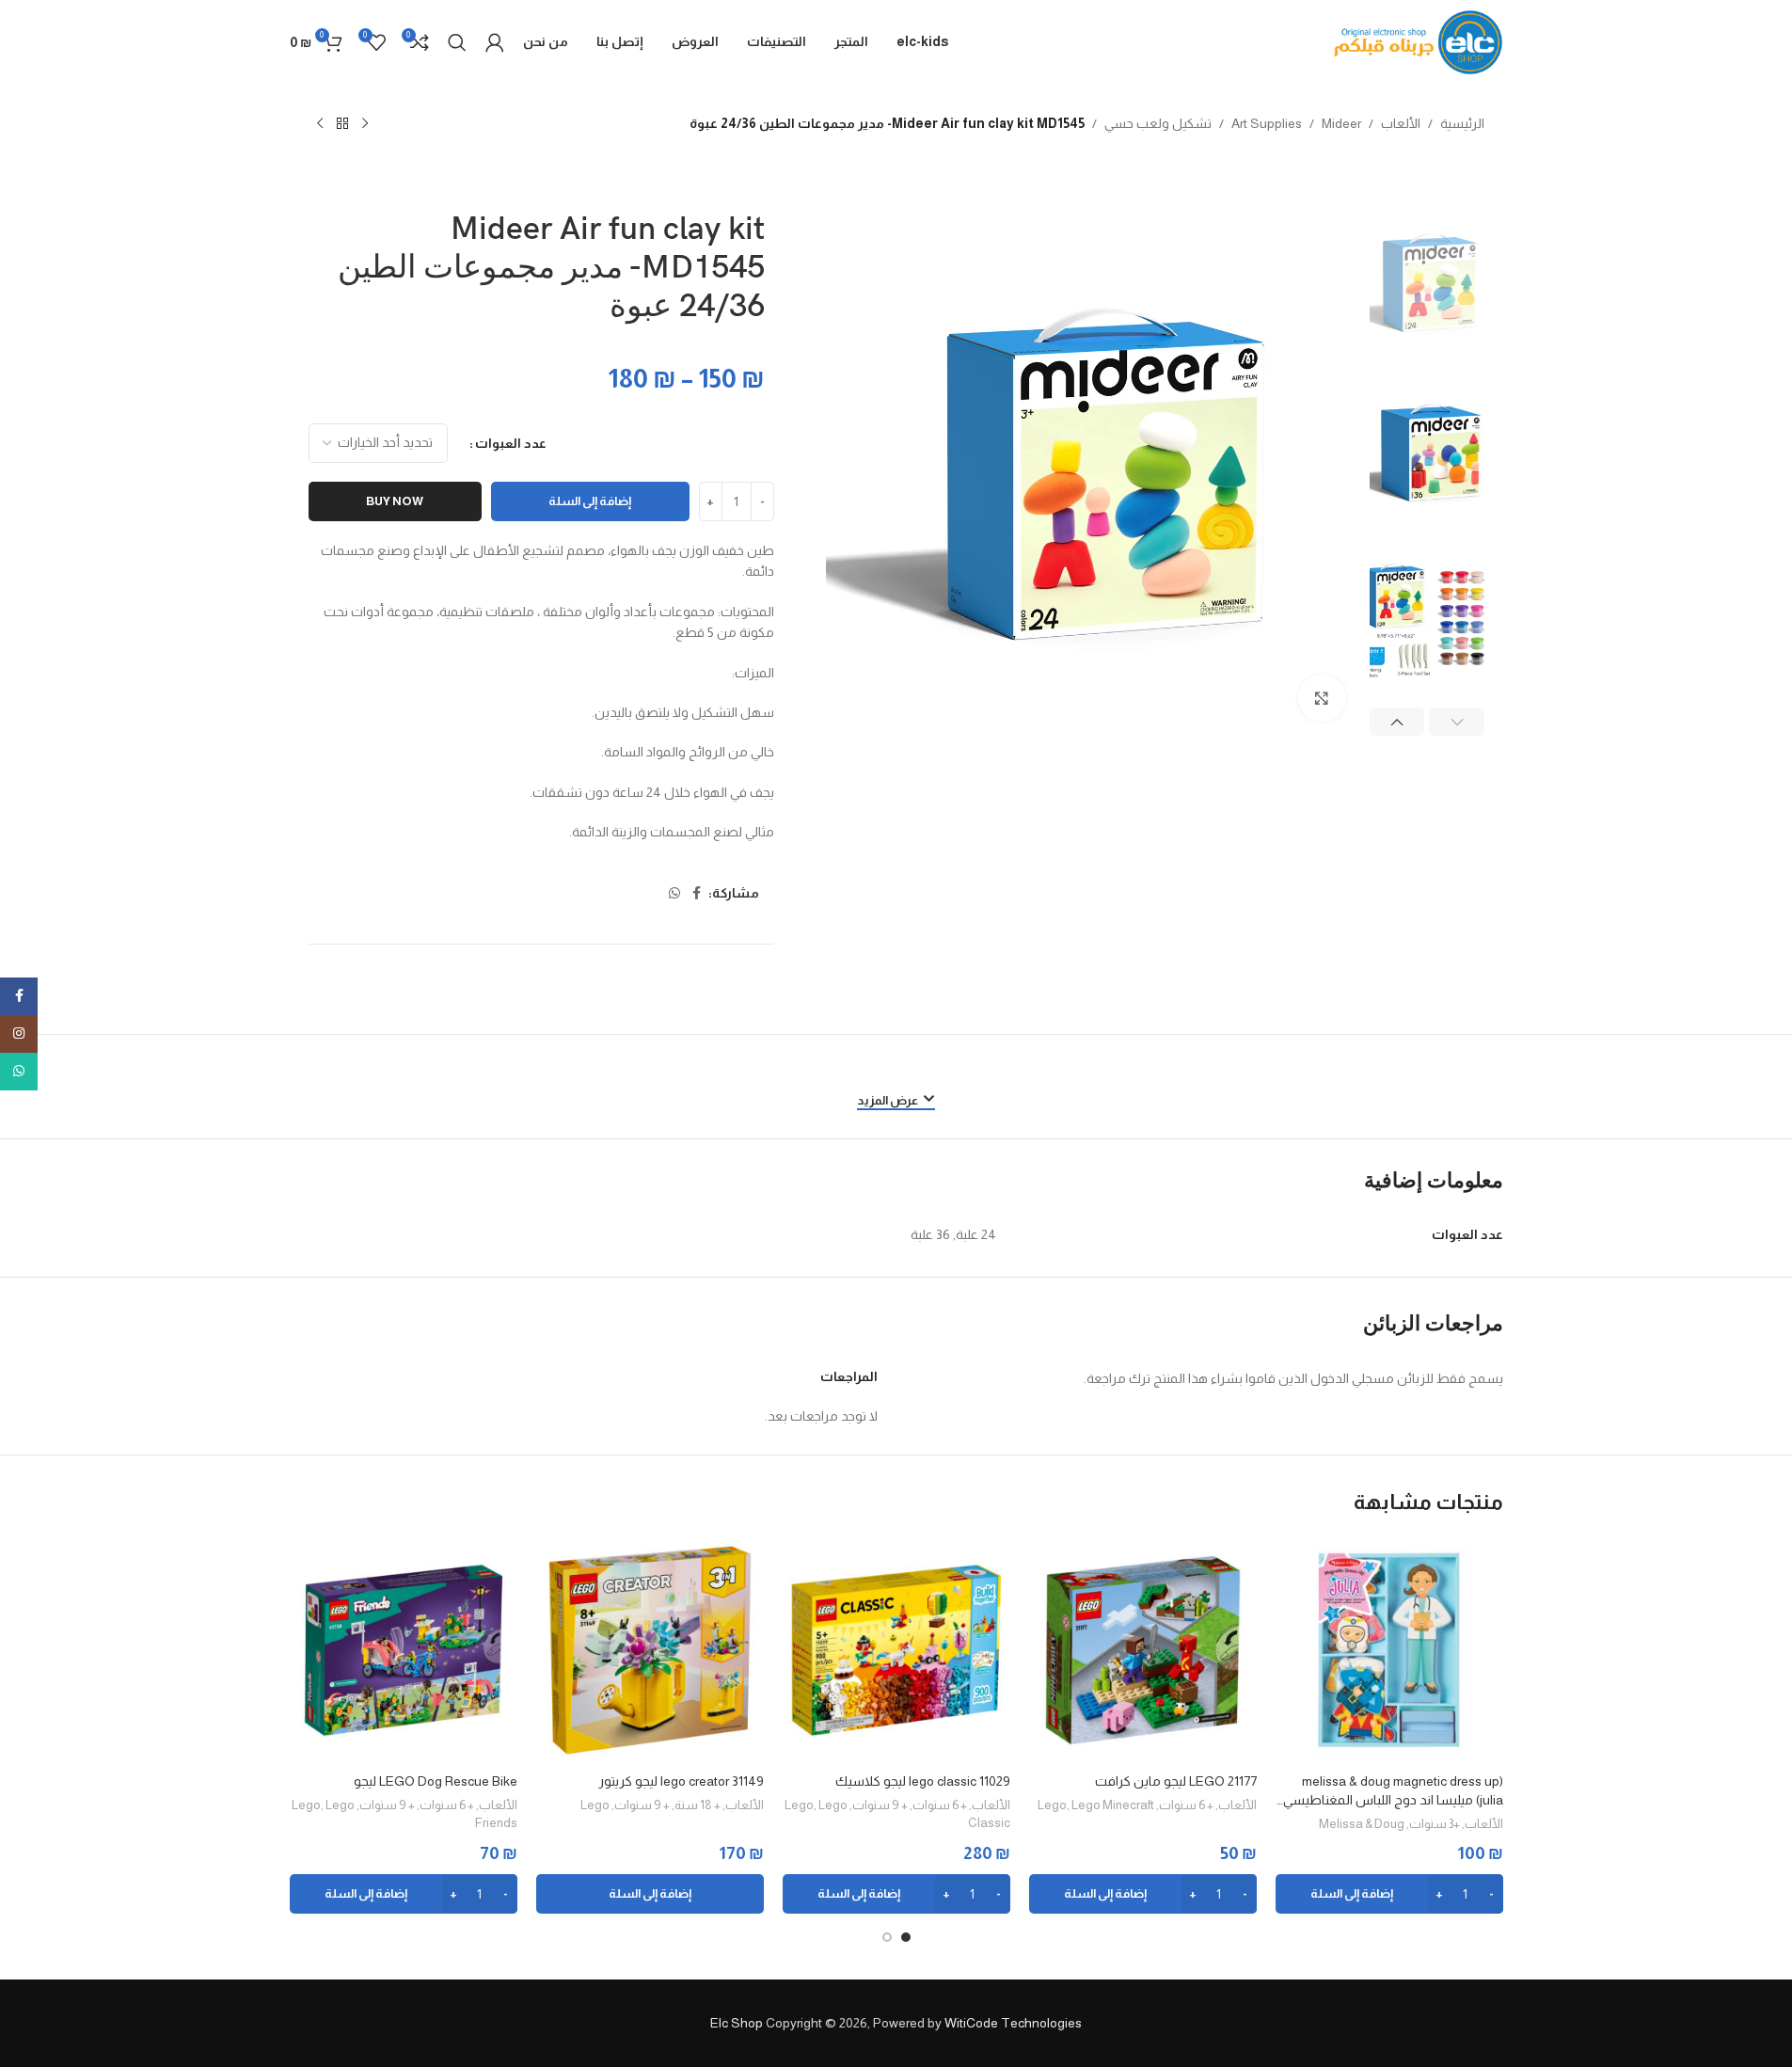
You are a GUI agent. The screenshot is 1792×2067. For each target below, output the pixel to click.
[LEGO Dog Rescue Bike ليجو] (404, 1650)
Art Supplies (1267, 123)
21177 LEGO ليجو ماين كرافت (1176, 1781)
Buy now (395, 501)
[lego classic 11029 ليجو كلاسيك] (896, 1650)
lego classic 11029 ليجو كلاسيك (923, 1781)
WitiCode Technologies (1013, 2023)
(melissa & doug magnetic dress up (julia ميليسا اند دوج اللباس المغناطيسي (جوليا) (1393, 1791)
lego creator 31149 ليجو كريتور (681, 1781)
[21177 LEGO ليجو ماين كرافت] (1143, 1650)
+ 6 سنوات (1186, 1805)
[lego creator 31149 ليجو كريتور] (650, 1650)
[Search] (457, 42)
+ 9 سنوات (880, 1805)
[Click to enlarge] (1322, 698)
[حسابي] (495, 42)
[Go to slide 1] (906, 1937)
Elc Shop (737, 2023)
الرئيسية (1462, 123)
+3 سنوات (1435, 1824)
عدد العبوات (511, 443)
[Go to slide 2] (887, 1937)
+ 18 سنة (698, 1805)
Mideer (1341, 123)
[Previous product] (365, 124)
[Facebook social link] (697, 893)
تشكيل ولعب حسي (1158, 123)
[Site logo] (1419, 41)
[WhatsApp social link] (674, 893)
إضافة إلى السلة (590, 501)
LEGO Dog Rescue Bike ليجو (436, 1781)
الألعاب (1401, 123)
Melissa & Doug (1362, 1824)
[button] (1457, 722)
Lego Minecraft (1113, 1805)
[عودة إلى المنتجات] (342, 124)
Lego (1052, 1805)
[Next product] (320, 124)
